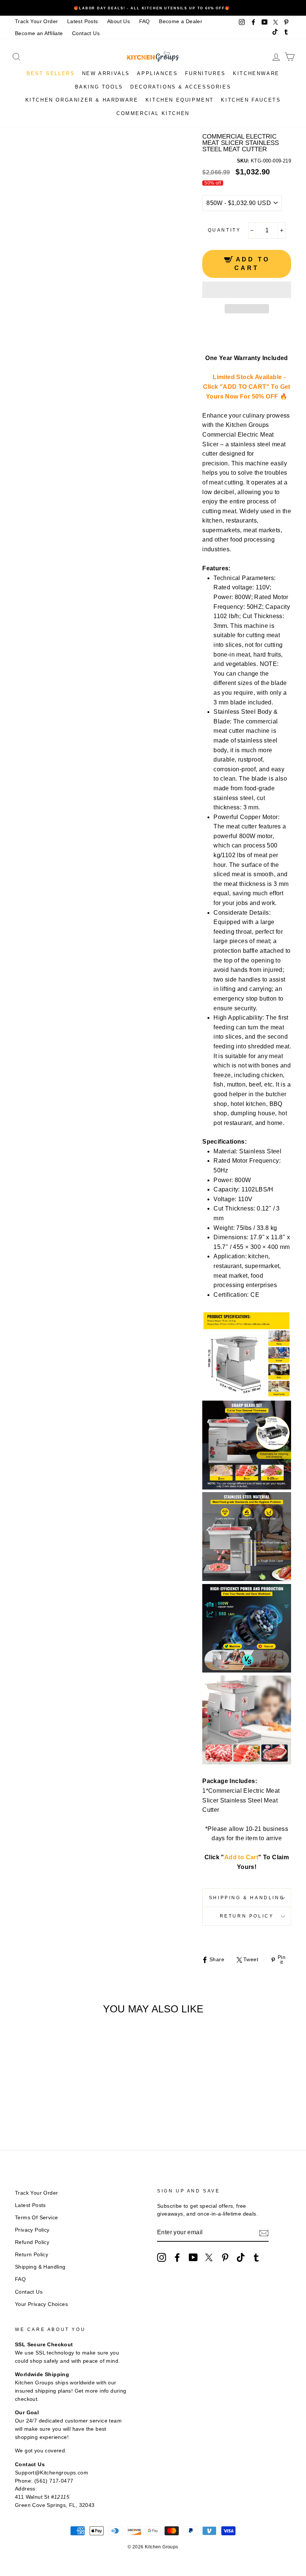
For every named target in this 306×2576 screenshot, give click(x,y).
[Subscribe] (264, 2233)
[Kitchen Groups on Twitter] (209, 2257)
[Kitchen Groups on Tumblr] (256, 2257)
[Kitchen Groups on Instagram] (162, 2257)
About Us (118, 21)
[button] (247, 290)
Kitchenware (256, 73)
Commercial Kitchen (153, 113)
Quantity (224, 230)
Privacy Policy (32, 2230)
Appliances (157, 73)
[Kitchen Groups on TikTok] (241, 2257)
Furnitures (205, 73)
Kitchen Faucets (251, 100)
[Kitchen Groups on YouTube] (193, 2257)
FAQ (145, 21)
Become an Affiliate (39, 33)
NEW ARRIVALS (106, 73)
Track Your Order (36, 21)
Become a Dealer (181, 21)
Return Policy (247, 1916)
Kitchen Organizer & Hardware (82, 100)
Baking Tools (99, 87)
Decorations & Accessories (181, 87)
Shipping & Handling (247, 1898)
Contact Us (86, 33)
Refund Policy (32, 2242)
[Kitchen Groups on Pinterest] (225, 2257)
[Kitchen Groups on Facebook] (177, 2257)
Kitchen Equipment (180, 100)
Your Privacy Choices (41, 2304)
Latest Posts (83, 21)
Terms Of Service (36, 2218)
